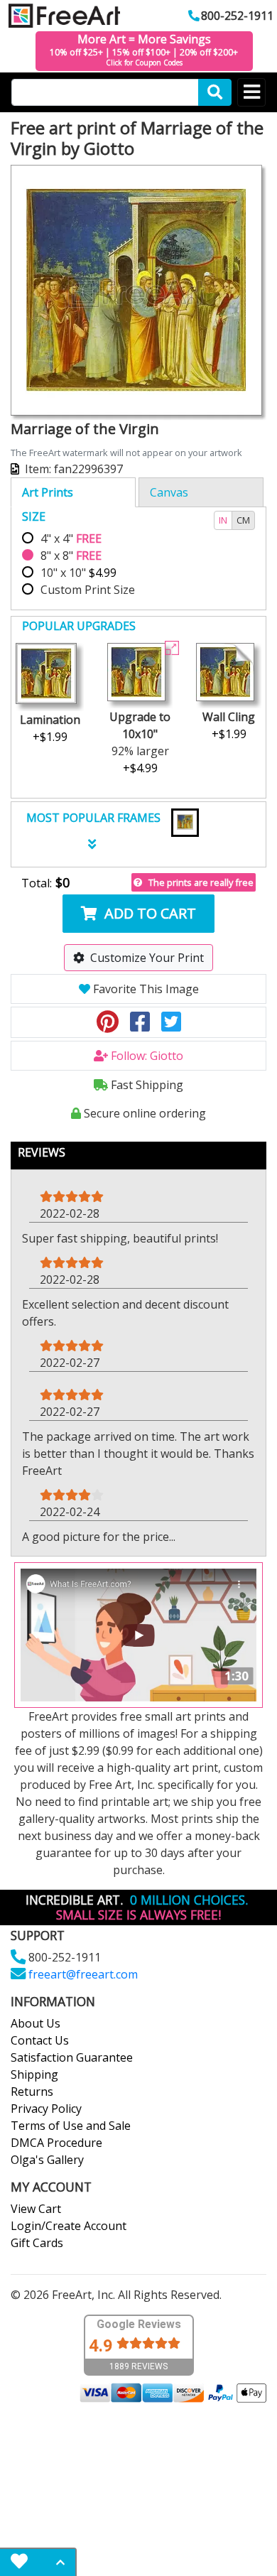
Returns (32, 2091)
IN (223, 520)
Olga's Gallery (47, 2160)
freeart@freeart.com (83, 1974)
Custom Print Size (88, 590)
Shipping (34, 2074)
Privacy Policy (46, 2109)
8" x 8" (71, 556)
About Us (36, 2023)
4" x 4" (71, 539)
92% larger (140, 742)
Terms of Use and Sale (71, 2126)
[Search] (215, 92)
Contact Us (40, 2040)
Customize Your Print (147, 958)
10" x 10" (78, 573)
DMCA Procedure (56, 2143)
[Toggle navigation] (251, 92)
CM (243, 520)
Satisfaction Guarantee (72, 2057)
